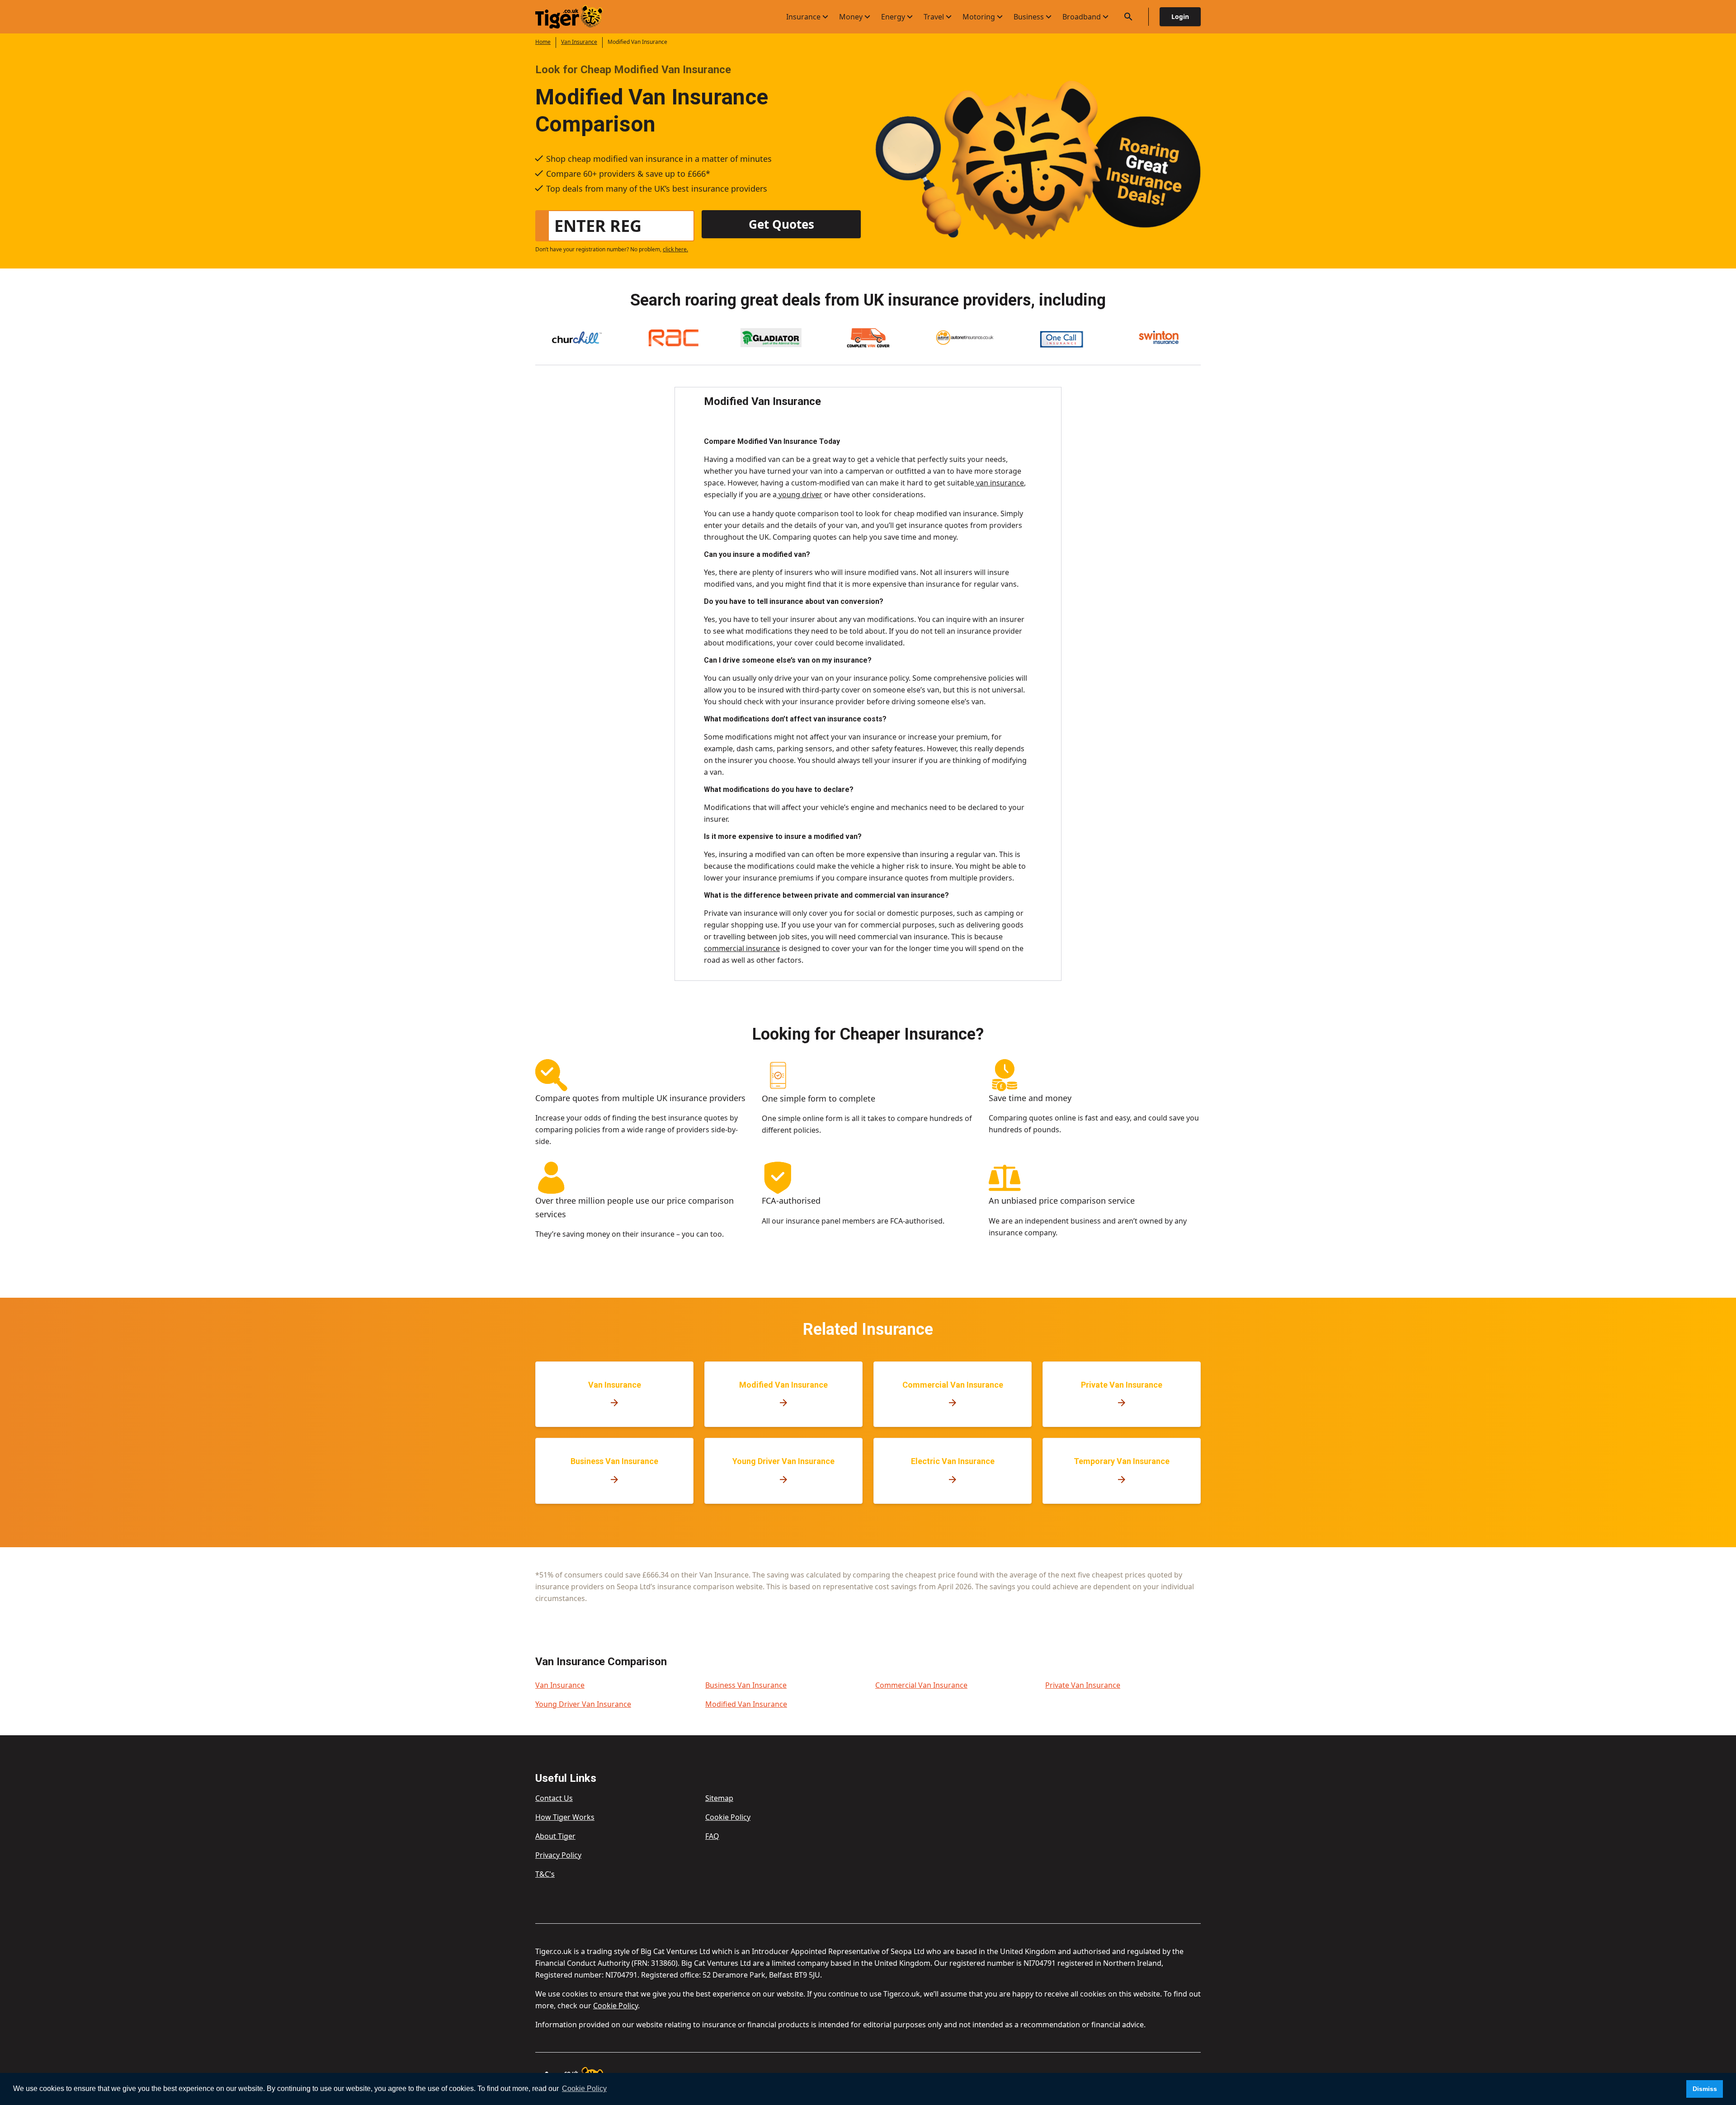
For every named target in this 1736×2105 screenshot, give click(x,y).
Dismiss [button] (1705, 2089)
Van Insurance (579, 42)
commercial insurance (742, 948)
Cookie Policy (728, 1817)
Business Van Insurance (746, 1685)
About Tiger (555, 1836)
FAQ (712, 1836)
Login (1180, 16)
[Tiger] (577, 17)
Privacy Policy (558, 1855)
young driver (800, 494)
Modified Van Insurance (746, 1704)
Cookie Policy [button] (584, 2089)
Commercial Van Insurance (921, 1685)
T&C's (545, 1874)
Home (543, 42)
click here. (675, 249)
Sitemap (719, 1798)
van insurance (999, 483)
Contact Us (554, 1798)
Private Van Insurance (1083, 1685)
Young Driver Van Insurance (583, 1704)
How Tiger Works (565, 1817)
